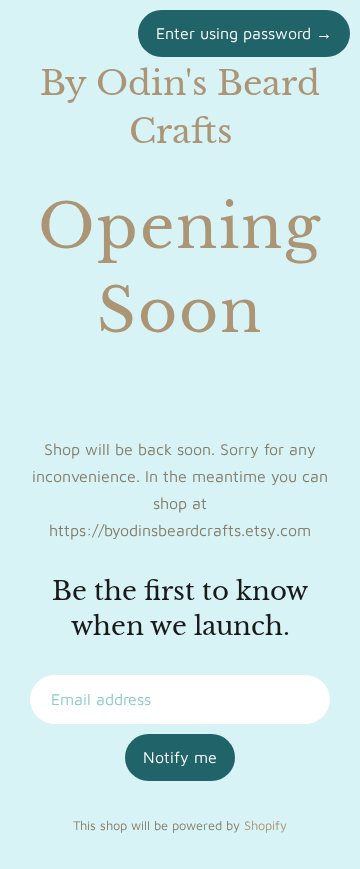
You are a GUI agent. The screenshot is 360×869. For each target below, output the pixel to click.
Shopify (265, 825)
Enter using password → (244, 33)
